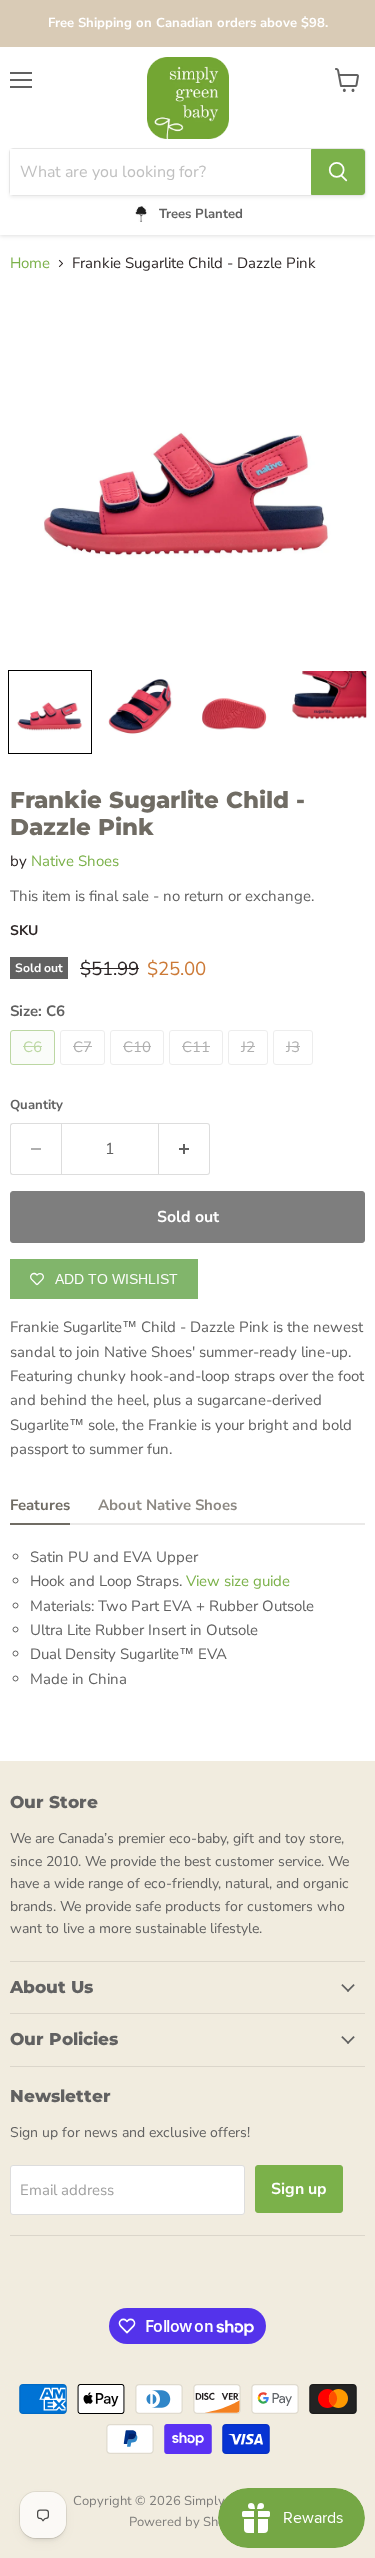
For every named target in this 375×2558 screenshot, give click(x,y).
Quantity (36, 1105)
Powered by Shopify (188, 2522)
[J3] (295, 1070)
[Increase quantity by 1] (184, 1149)
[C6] (35, 1070)
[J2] (250, 1070)
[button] (50, 712)
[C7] (85, 1070)
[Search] (338, 172)
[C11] (198, 1070)
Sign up (299, 2189)
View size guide (238, 1581)
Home (30, 263)
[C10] (139, 1070)
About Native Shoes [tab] (167, 1505)
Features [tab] (40, 1505)
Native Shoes (75, 861)
